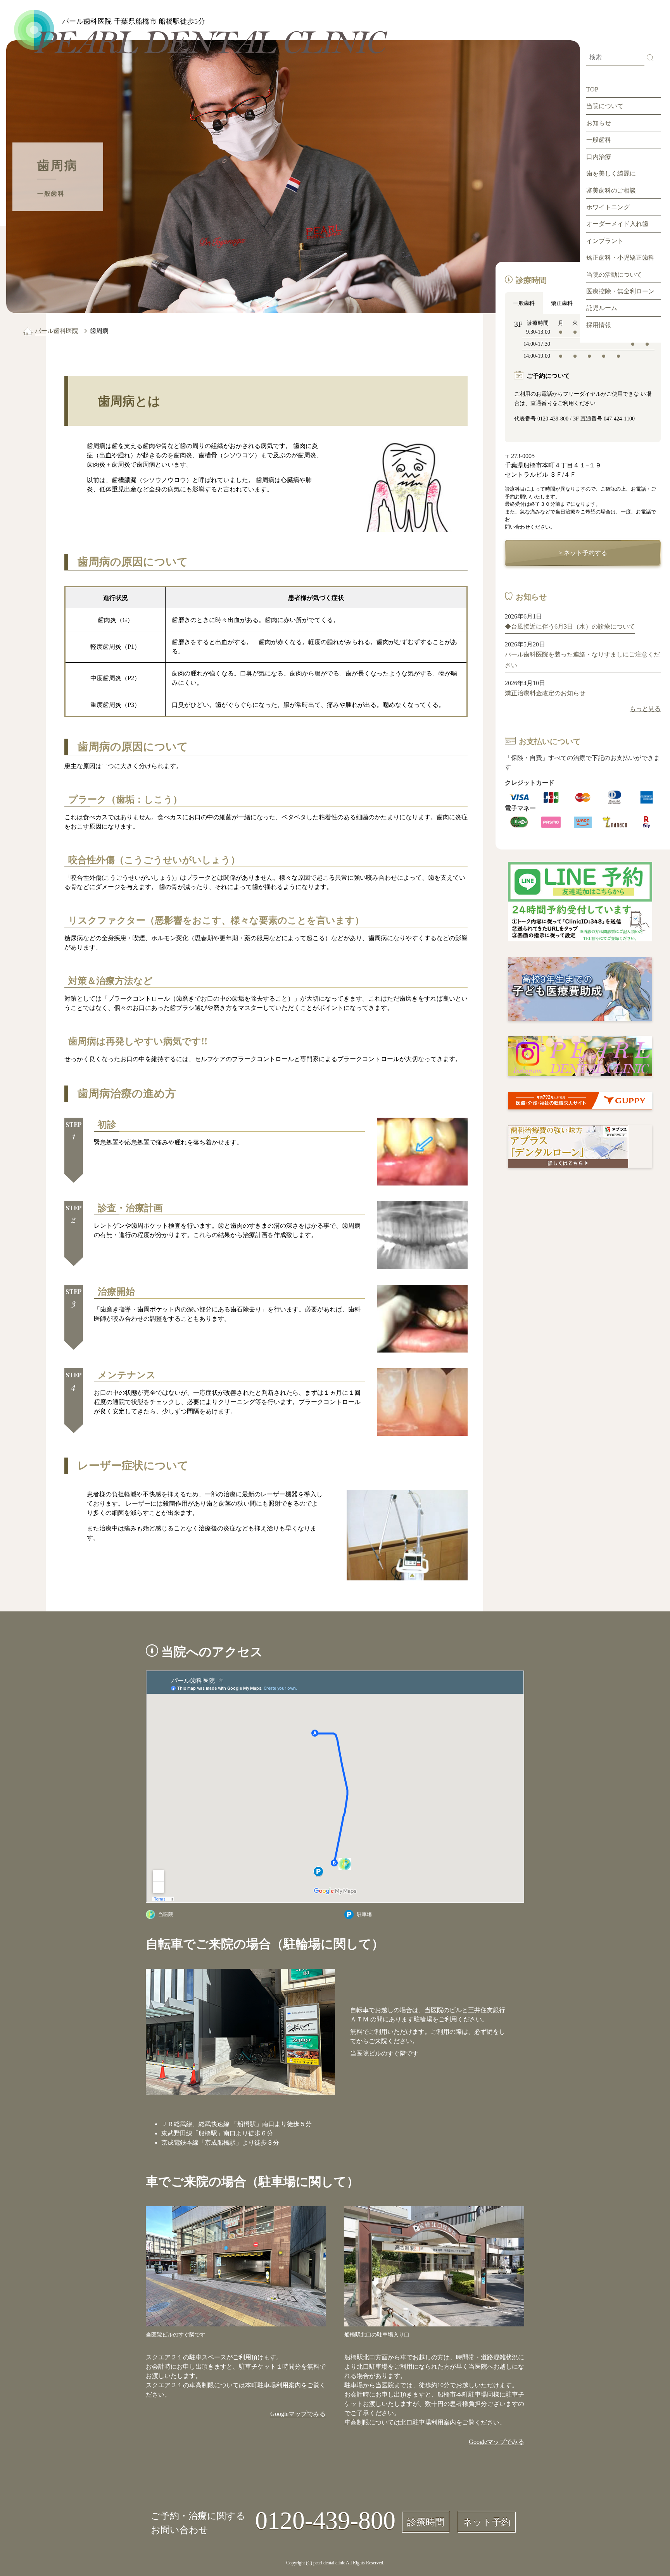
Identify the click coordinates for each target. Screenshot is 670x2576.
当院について (605, 106)
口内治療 (599, 157)
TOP (592, 89)
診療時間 (426, 2522)
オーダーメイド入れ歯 (617, 224)
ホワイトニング (608, 207)
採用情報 (599, 325)
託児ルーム (602, 308)
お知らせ (599, 123)
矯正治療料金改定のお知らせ (545, 693)
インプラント (605, 241)
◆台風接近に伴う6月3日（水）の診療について (570, 626)
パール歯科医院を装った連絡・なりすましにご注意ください (582, 660)
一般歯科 (599, 140)
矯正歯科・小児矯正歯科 (620, 258)
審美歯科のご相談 (611, 190)
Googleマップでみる (298, 2414)
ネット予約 (487, 2522)
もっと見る (645, 709)
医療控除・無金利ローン (620, 291)
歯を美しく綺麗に (611, 173)
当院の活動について (614, 275)
